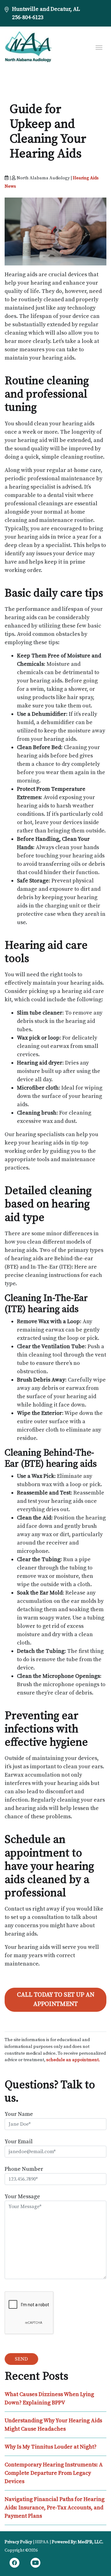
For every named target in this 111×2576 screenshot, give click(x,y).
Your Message (22, 2197)
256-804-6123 (28, 17)
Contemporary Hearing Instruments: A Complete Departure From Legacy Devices (54, 2473)
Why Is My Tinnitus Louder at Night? (51, 2447)
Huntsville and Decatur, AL (46, 9)
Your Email (19, 2142)
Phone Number (24, 2169)
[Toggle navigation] (99, 47)
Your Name (19, 2114)
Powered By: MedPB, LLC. (78, 2542)
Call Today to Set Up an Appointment (56, 2000)
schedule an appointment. (73, 2060)
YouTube (35, 2564)
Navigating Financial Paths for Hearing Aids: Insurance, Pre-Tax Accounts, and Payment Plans (55, 2508)
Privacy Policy (18, 2542)
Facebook (14, 2564)
